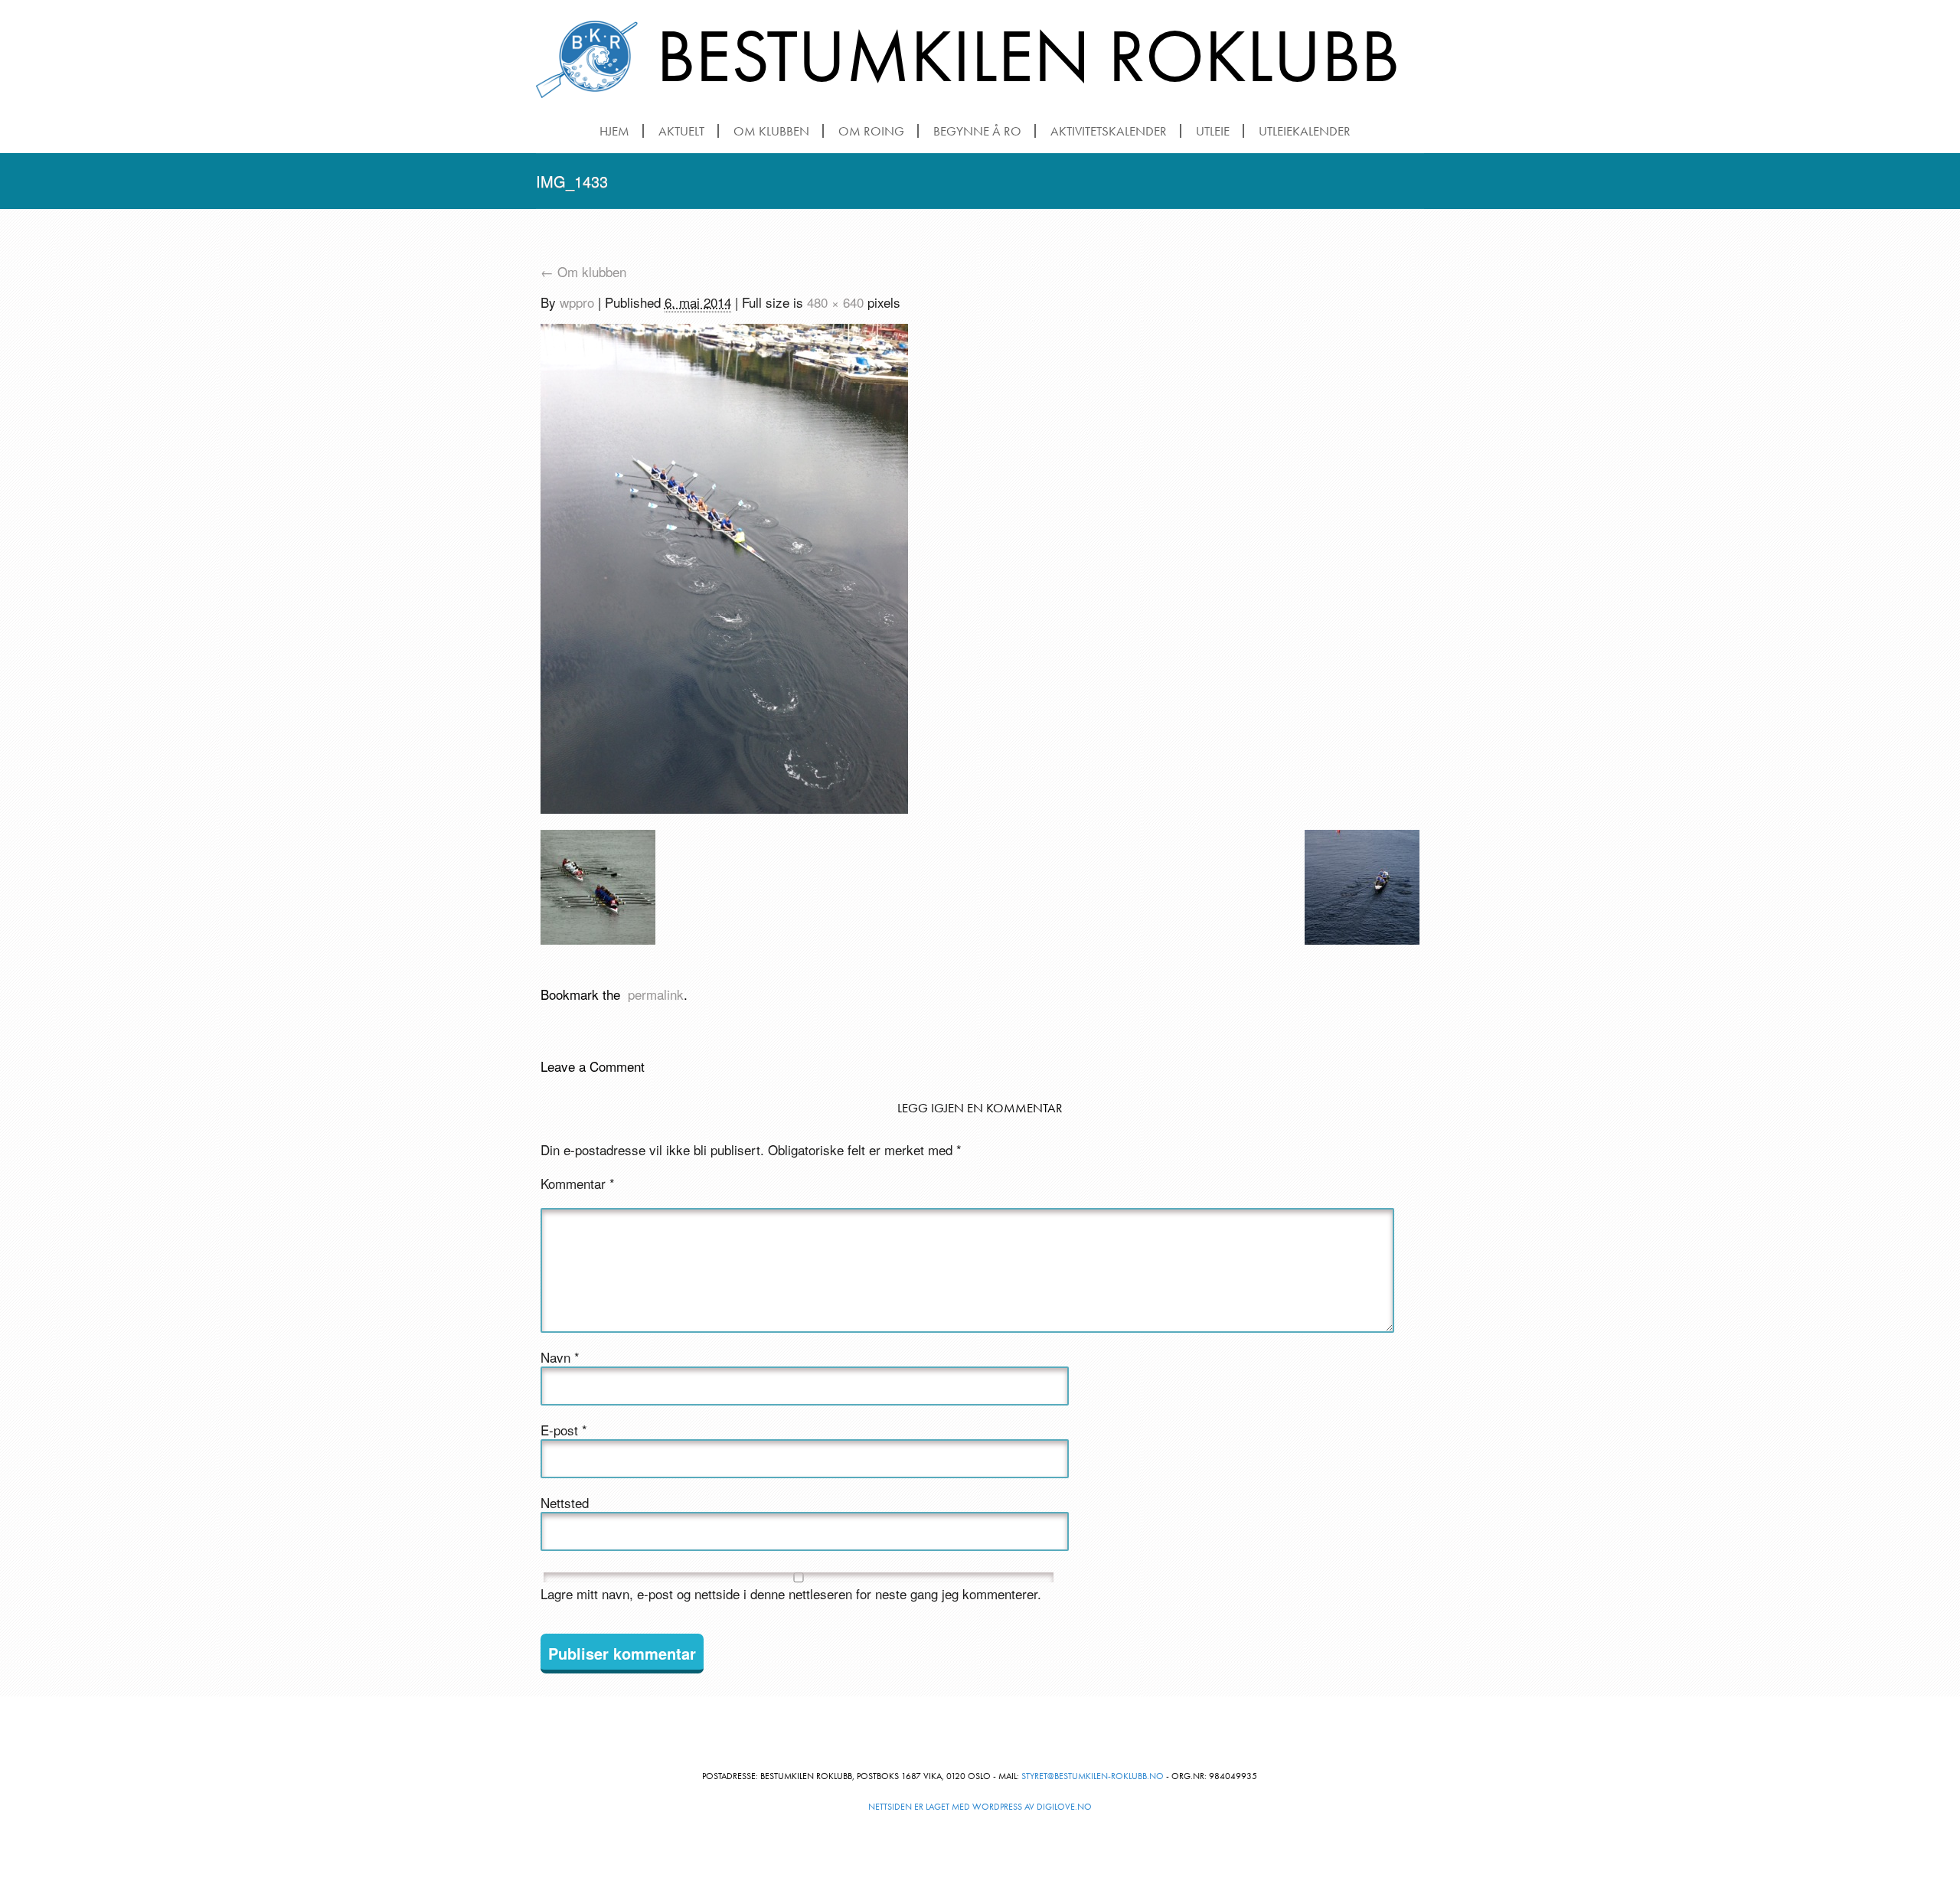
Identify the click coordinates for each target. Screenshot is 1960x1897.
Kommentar (578, 1184)
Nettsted (565, 1503)
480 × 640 (835, 302)
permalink (652, 994)
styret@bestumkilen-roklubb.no (1093, 1776)
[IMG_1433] (724, 571)
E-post (564, 1430)
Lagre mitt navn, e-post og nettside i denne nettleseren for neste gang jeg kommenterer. (791, 1594)
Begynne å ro (977, 131)
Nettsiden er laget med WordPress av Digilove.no (980, 1807)
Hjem (614, 131)
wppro (577, 302)
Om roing (871, 131)
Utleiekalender (1305, 131)
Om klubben (771, 131)
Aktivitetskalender (1109, 131)
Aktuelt (681, 131)
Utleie (1213, 131)
